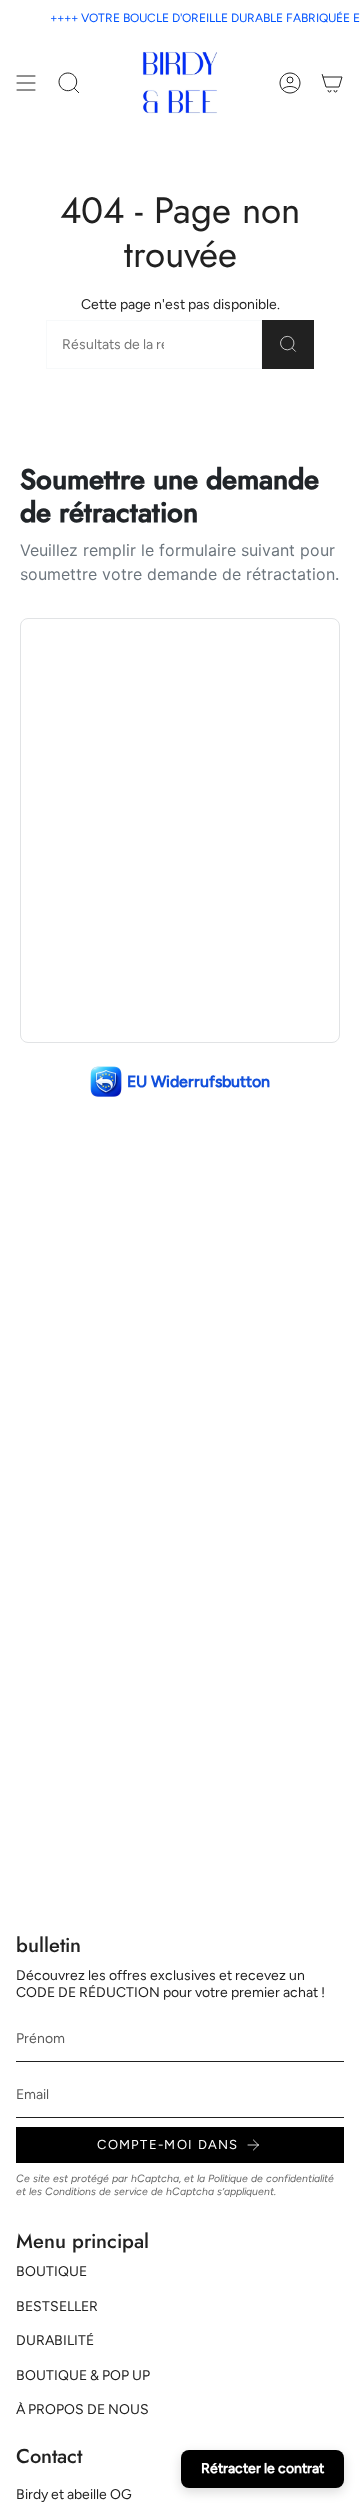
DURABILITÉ (55, 2340)
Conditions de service (96, 2191)
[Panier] (332, 82)
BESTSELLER (57, 2306)
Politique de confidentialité (271, 2178)
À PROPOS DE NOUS (82, 2409)
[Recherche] (288, 344)
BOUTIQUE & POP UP (83, 2375)
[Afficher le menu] (26, 82)
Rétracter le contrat (262, 2468)
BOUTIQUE (51, 2271)
